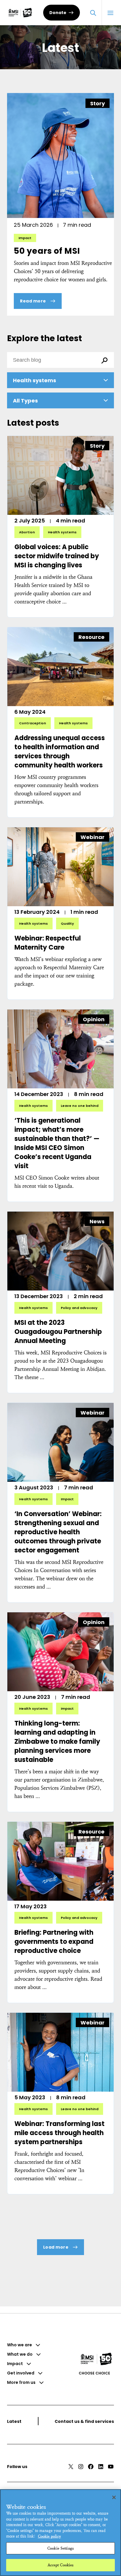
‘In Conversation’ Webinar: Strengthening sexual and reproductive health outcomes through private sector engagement (58, 1532)
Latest (14, 2421)
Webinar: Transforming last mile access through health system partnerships (59, 2133)
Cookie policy (49, 2536)
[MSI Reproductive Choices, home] (20, 13)
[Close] (114, 2497)
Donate (58, 13)
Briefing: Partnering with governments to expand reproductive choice (54, 1942)
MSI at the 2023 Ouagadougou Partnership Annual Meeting (58, 1332)
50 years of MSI (47, 251)
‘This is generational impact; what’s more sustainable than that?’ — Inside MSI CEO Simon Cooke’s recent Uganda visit (57, 1143)
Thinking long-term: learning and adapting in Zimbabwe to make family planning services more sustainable (57, 1742)
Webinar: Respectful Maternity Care (48, 943)
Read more (34, 301)
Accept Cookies (61, 2565)
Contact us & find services (84, 2421)
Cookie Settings (60, 2548)
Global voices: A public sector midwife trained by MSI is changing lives (57, 556)
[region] (60, 2533)
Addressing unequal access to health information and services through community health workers (60, 752)
